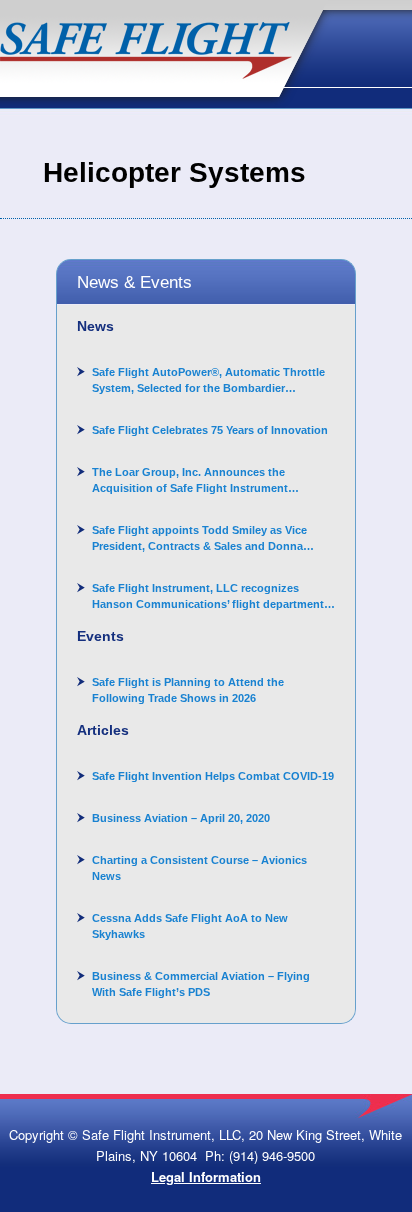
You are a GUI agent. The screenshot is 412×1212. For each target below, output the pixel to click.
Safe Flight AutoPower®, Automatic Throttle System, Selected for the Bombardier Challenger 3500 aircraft (208, 381)
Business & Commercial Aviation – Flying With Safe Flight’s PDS (201, 984)
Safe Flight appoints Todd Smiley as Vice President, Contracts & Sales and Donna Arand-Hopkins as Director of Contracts (199, 539)
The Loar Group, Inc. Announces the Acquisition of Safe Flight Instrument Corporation (190, 481)
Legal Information (206, 1176)
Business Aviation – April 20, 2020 (181, 818)
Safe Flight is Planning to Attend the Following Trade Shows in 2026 (188, 690)
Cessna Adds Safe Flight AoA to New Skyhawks (190, 926)
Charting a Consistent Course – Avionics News (199, 868)
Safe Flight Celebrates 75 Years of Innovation (210, 430)
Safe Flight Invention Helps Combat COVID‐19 (213, 776)
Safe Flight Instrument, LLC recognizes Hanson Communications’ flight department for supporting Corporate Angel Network (208, 597)
